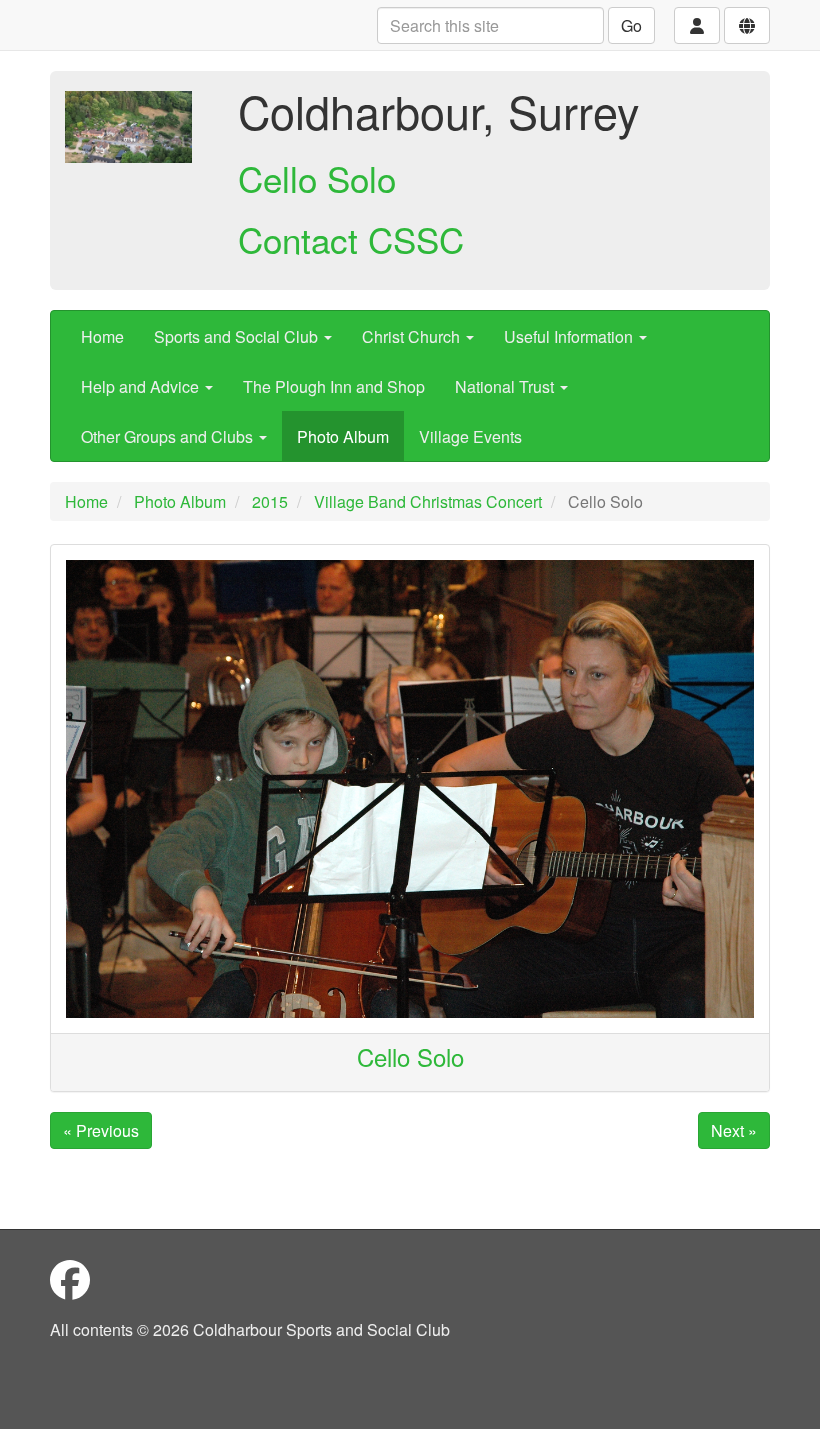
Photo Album (343, 436)
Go (631, 25)
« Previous (101, 1130)
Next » (734, 1130)
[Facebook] (70, 1278)
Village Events (470, 436)
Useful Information (570, 336)
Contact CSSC (351, 239)
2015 (270, 501)
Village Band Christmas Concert (428, 501)
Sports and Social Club (238, 336)
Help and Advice (142, 386)
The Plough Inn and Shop (334, 386)
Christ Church (413, 336)
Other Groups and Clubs (169, 436)
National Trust (506, 386)
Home (102, 336)
